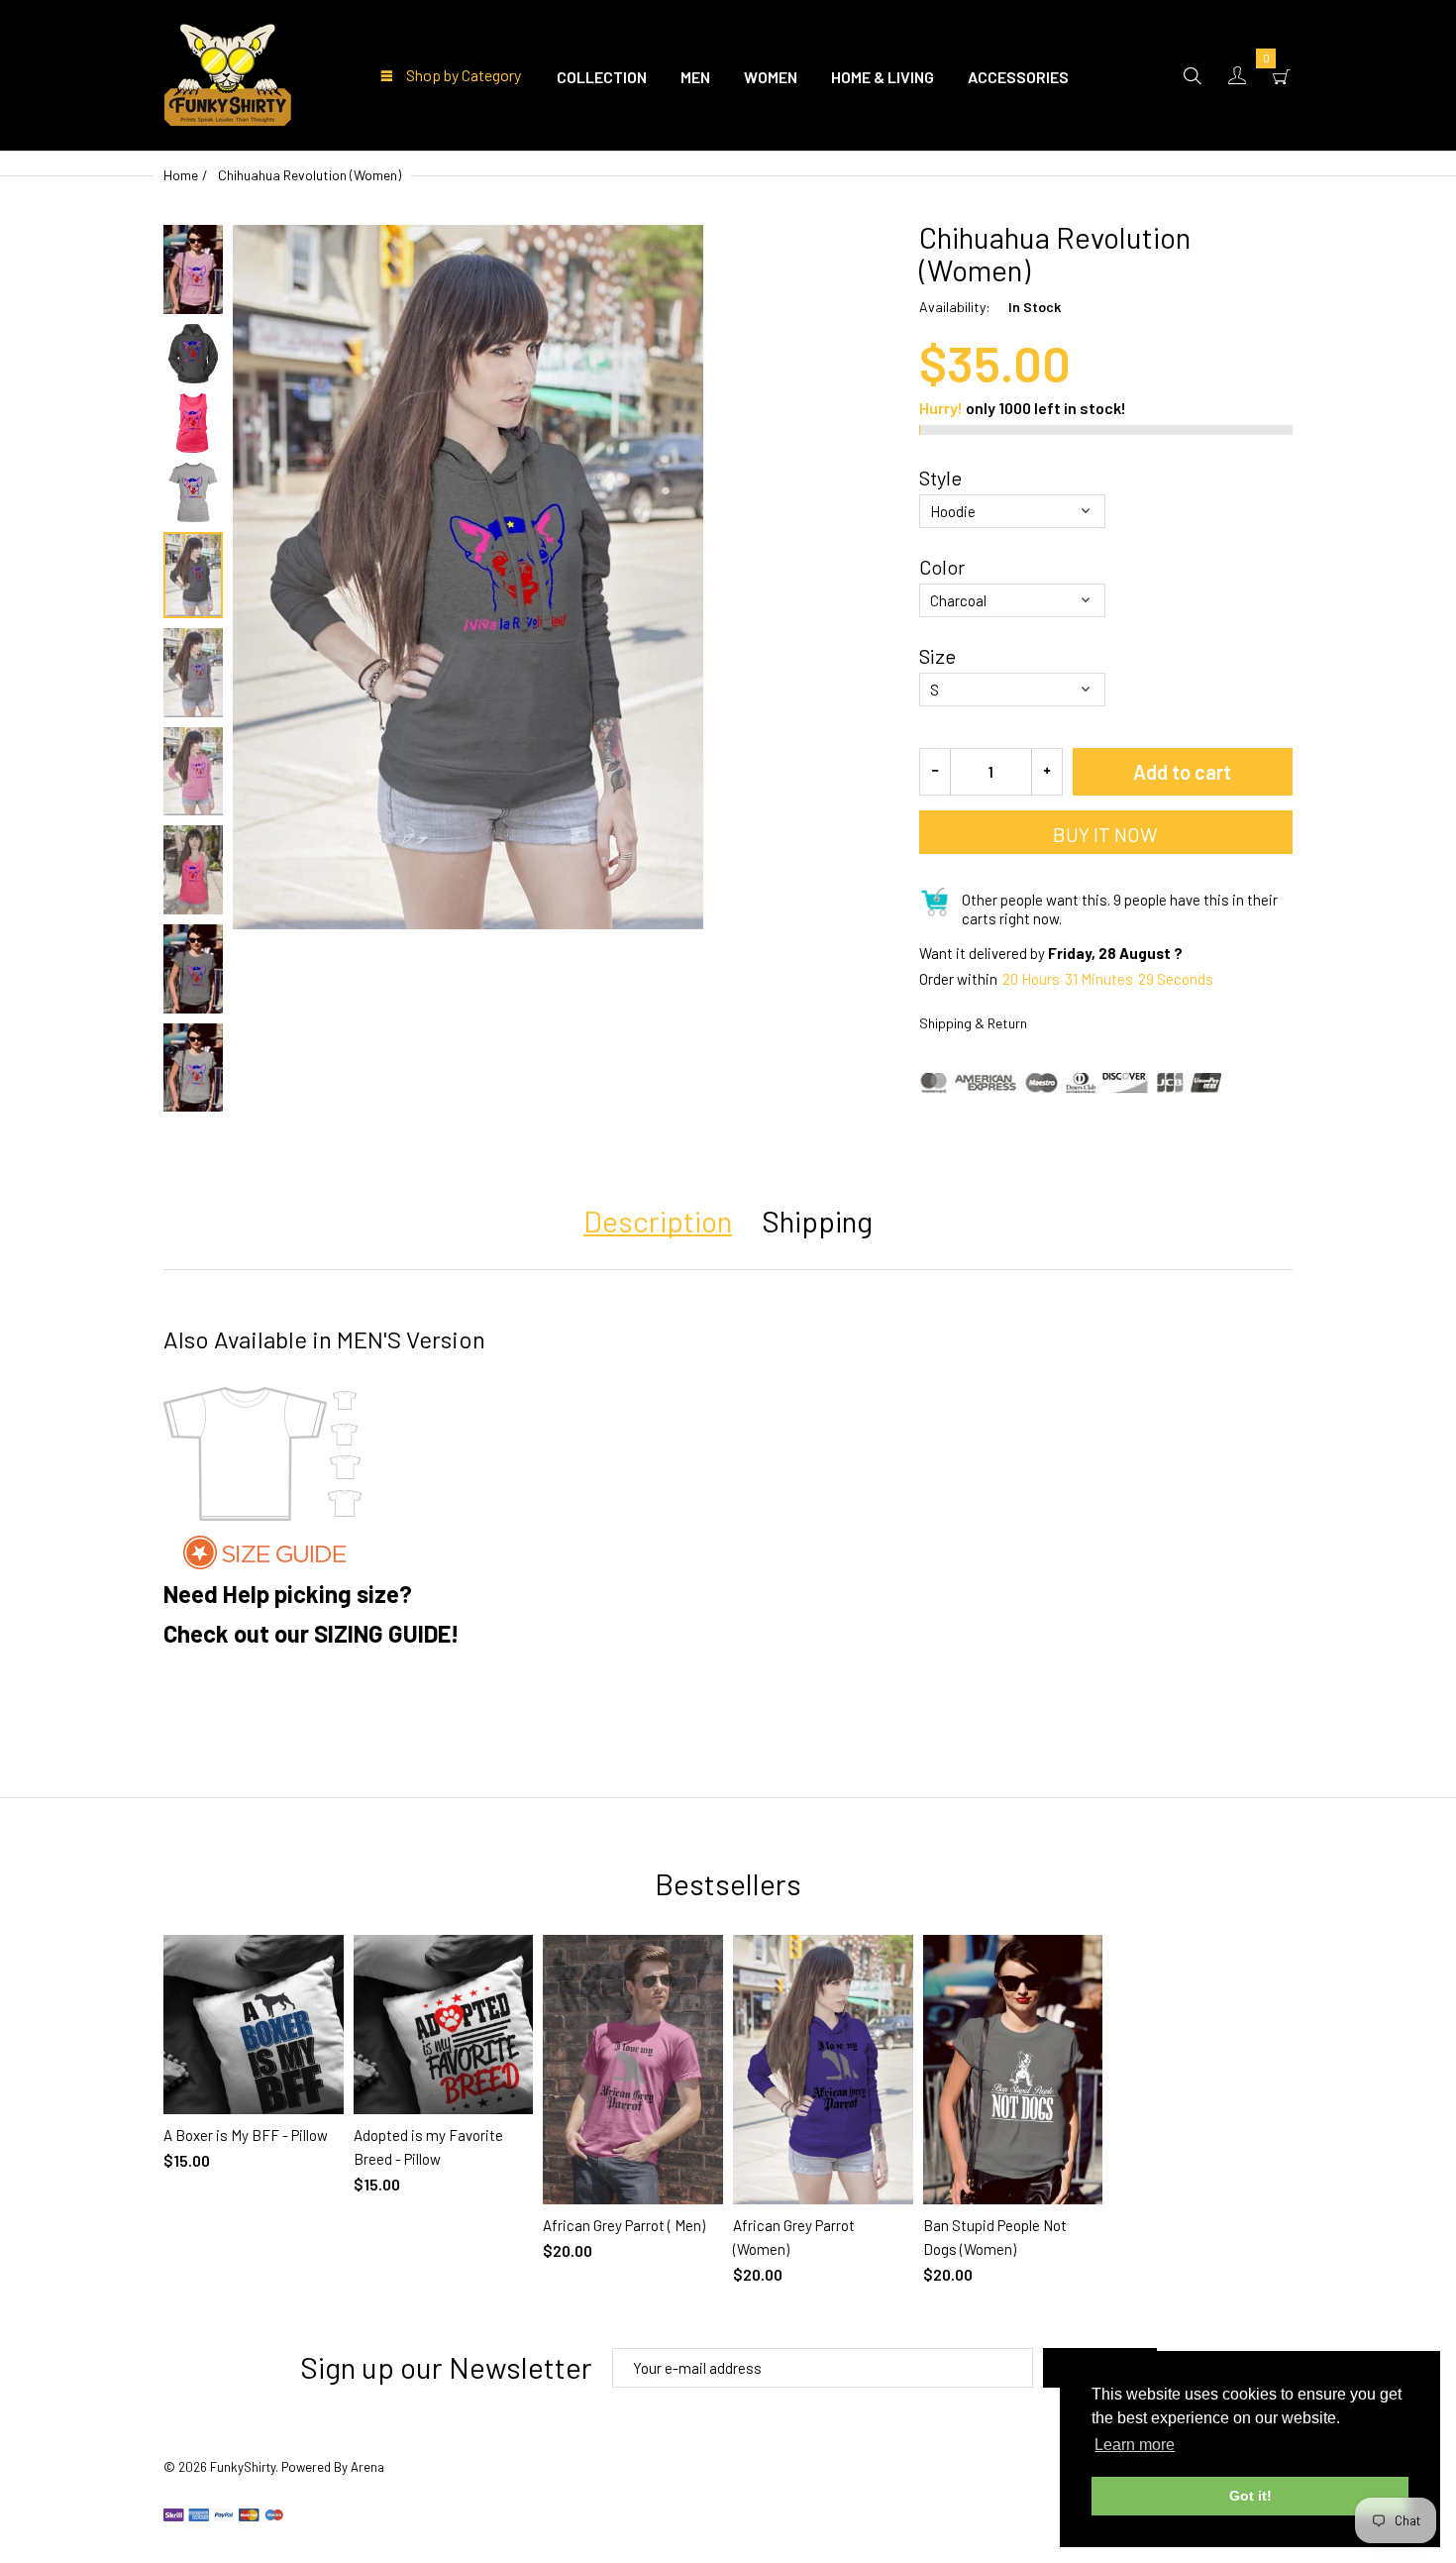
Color (942, 567)
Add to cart (1182, 772)
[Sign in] (1237, 75)
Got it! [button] (1250, 2496)
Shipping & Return (973, 1023)
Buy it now (1105, 834)
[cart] (1282, 75)
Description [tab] (658, 1221)
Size (937, 656)
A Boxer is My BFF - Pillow (246, 2135)
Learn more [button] (1135, 2445)
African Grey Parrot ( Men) (624, 2225)
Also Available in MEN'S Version (324, 1339)
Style (940, 478)
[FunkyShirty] (228, 72)
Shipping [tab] (817, 1221)
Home (181, 175)
